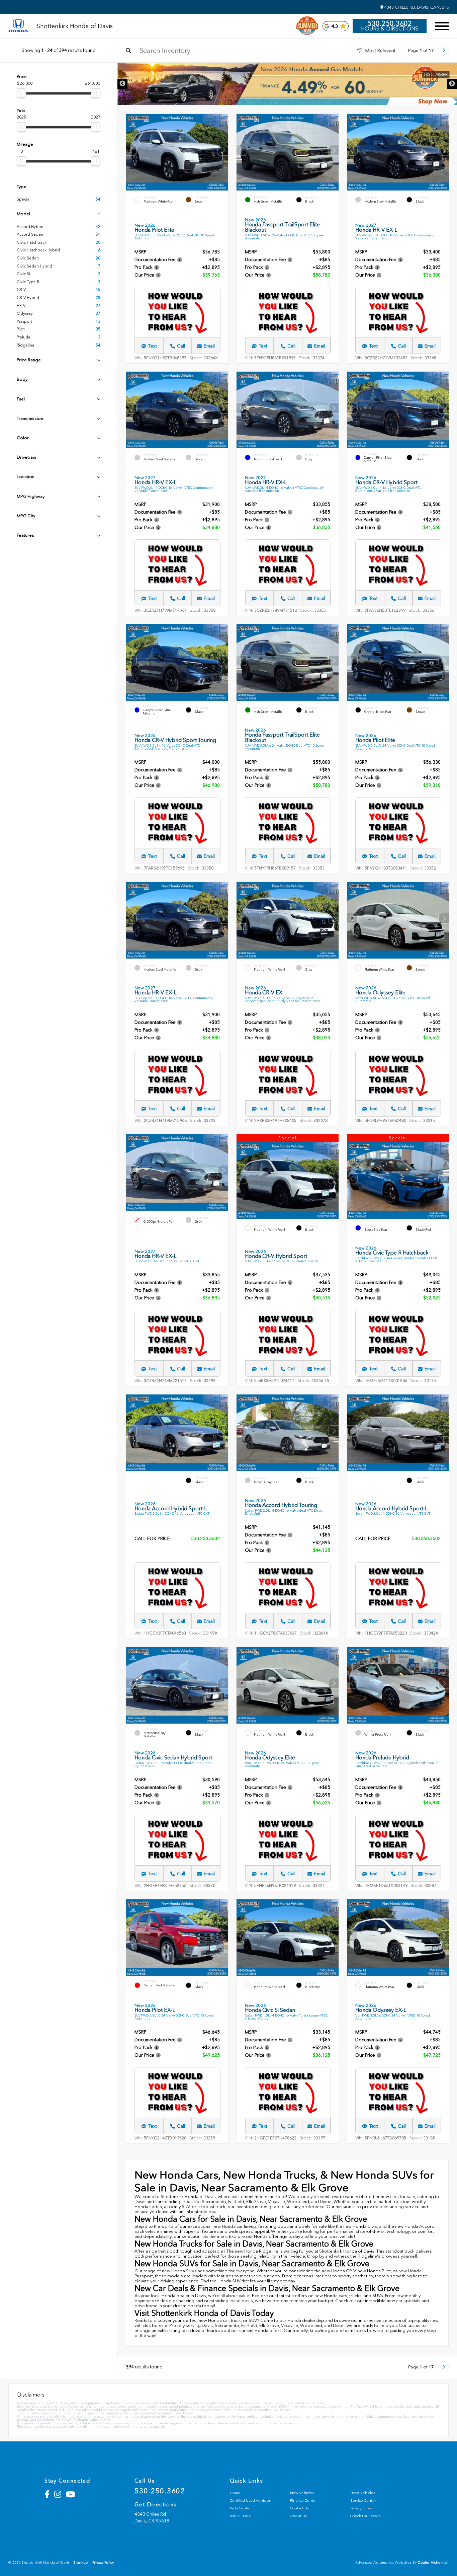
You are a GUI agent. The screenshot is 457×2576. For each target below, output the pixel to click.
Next (452, 84)
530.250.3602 (390, 23)
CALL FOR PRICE (152, 1539)
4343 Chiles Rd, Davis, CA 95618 (416, 7)
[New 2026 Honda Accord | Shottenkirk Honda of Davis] (287, 84)
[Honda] (18, 26)
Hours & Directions (390, 29)
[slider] (21, 93)
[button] (223, 150)
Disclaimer (435, 75)
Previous (122, 84)
